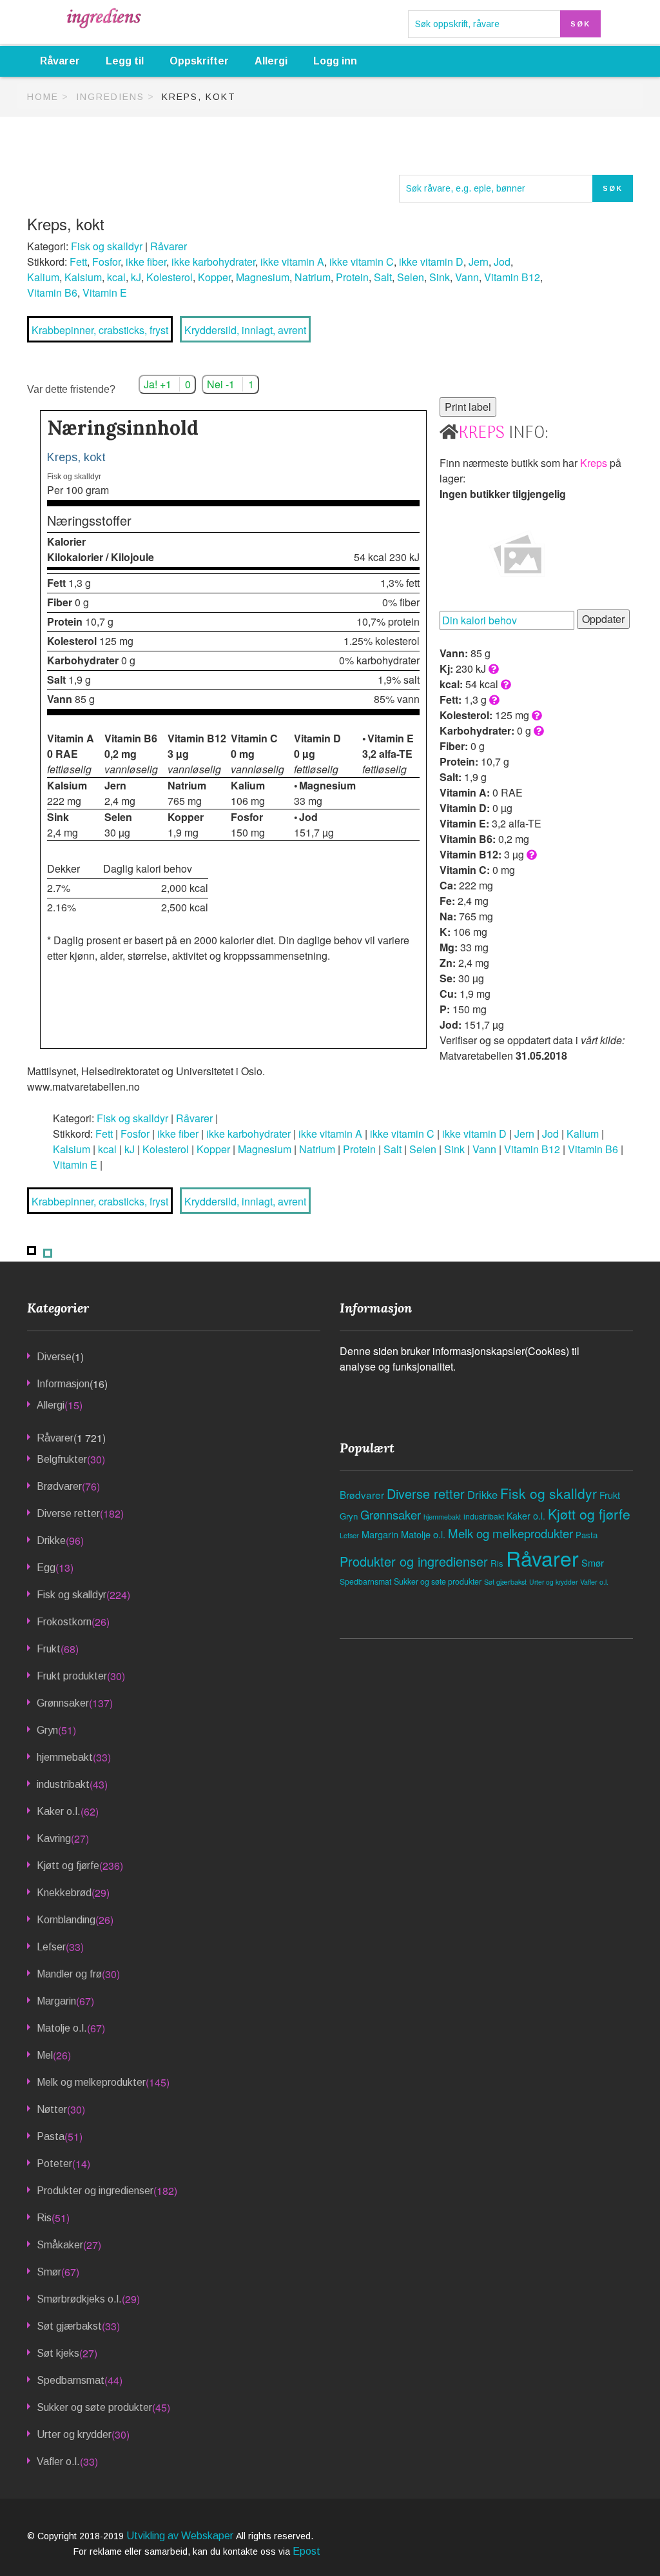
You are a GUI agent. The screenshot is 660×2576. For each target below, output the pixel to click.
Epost (306, 2551)
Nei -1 (230, 384)
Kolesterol (170, 277)
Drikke (51, 1541)
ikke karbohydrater (213, 262)
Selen (411, 277)
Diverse (54, 1357)
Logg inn (335, 61)
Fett (78, 262)
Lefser (51, 1947)
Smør (49, 2272)
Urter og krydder (74, 2434)
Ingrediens (110, 97)
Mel (45, 2055)
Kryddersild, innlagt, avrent (245, 330)
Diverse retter (68, 1513)
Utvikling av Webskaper (181, 2536)
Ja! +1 (167, 384)
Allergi (271, 61)
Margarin (56, 2001)
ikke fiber (146, 262)
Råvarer (60, 61)
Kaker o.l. (59, 1811)
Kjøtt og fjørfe (68, 1866)
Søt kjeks (58, 2353)
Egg (46, 1568)
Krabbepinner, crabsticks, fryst (100, 330)
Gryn (47, 1730)
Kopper (214, 277)
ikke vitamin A (292, 262)
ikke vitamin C (362, 262)
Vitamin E (105, 292)
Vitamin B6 (52, 292)
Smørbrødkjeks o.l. (79, 2299)
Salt (383, 277)
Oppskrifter (199, 61)
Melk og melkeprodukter (91, 2082)
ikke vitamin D (431, 262)
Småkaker (60, 2245)
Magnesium (263, 277)
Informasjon (63, 1384)
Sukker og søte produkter (94, 2407)
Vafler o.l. (58, 2462)
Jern (479, 262)
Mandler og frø (69, 1974)
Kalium (43, 277)
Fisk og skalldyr (107, 246)
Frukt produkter (72, 1676)
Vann (467, 277)
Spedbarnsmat (71, 2380)
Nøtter (52, 2109)
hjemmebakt (65, 1757)
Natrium (313, 277)
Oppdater (603, 619)
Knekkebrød (64, 1893)
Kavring (54, 1838)
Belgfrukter (62, 1459)
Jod (502, 262)
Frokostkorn (64, 1622)
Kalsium (83, 277)
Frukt (49, 1649)
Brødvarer (59, 1486)
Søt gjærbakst (69, 2326)
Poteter (54, 2164)
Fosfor (106, 262)
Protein (352, 277)
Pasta (51, 2136)
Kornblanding (66, 1920)
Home (43, 97)
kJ (136, 277)
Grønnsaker (63, 1703)
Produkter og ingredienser (95, 2191)
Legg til (125, 61)
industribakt (63, 1784)
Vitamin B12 (512, 277)
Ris (44, 2218)
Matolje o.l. (62, 2028)
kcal (116, 277)
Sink (440, 277)
